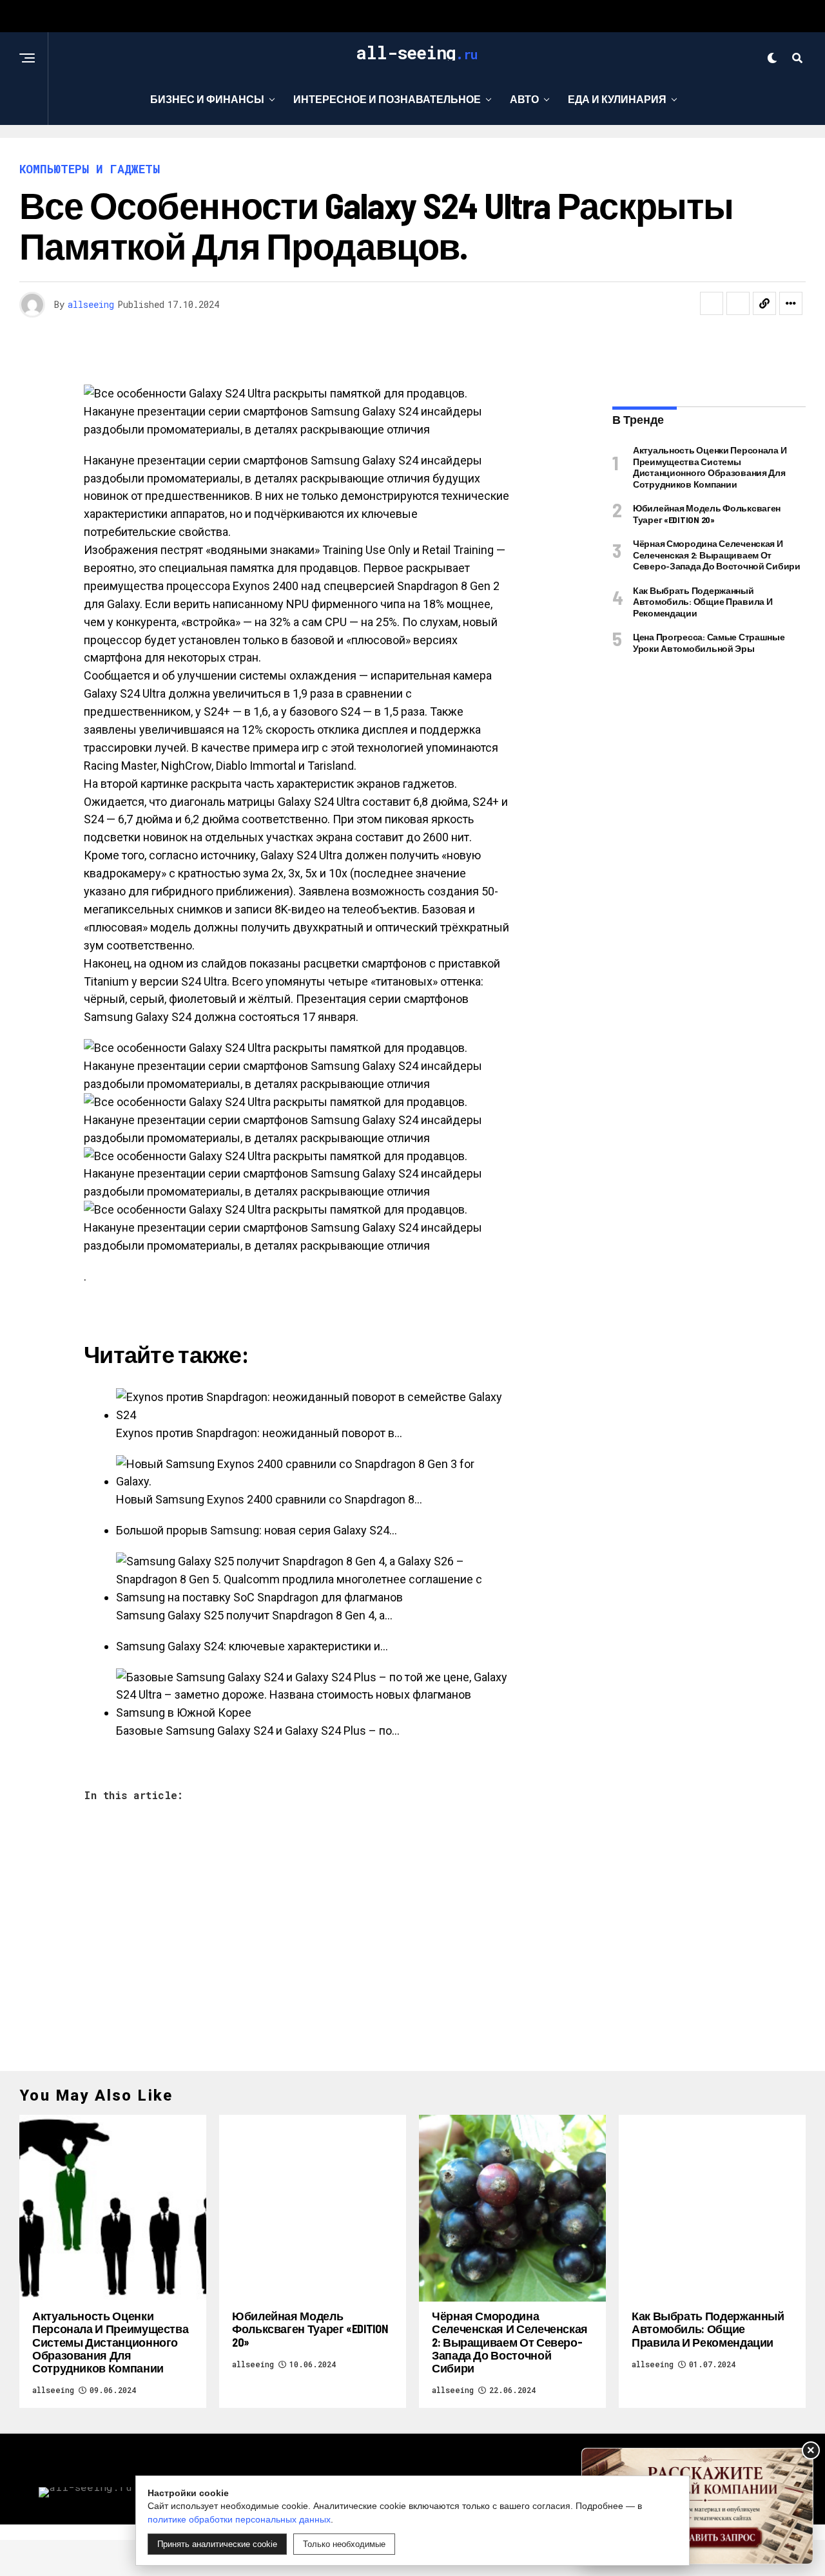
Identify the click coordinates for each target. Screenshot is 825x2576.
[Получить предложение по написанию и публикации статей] (697, 2506)
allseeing (91, 304)
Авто (524, 99)
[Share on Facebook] (712, 303)
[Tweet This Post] (738, 303)
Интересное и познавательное (387, 99)
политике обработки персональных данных (239, 2519)
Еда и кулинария (617, 99)
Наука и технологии (355, 152)
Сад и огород (482, 152)
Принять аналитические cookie (217, 2544)
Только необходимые (344, 2544)
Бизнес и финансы (207, 99)
